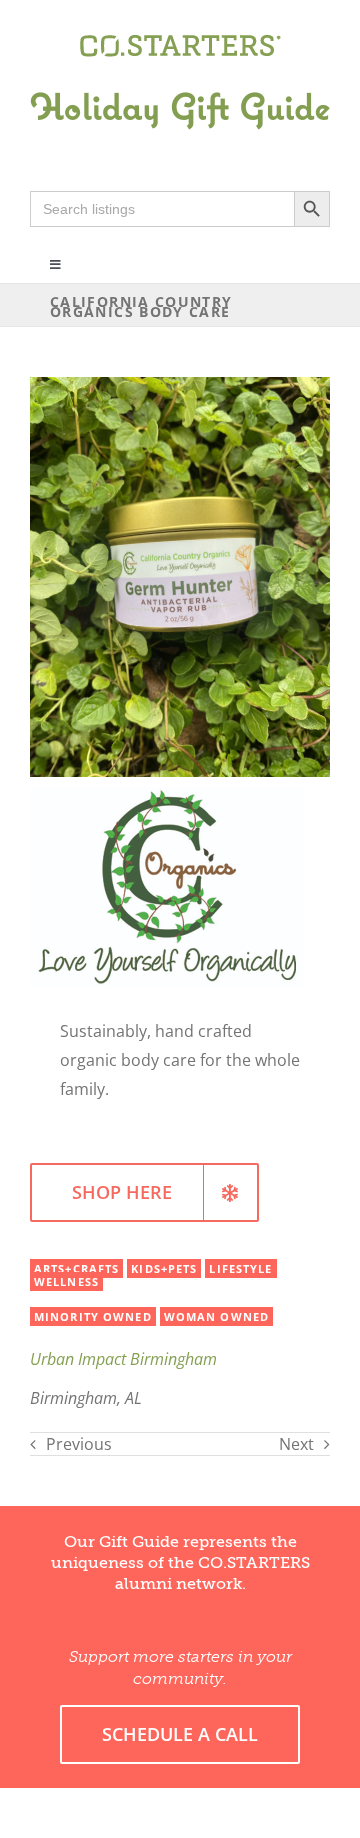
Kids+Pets (164, 1268)
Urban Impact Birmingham (123, 1359)
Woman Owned (216, 1316)
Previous (79, 1444)
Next (296, 1444)
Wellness (66, 1281)
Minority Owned (93, 1316)
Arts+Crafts (76, 1268)
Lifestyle (240, 1268)
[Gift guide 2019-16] (180, 77)
